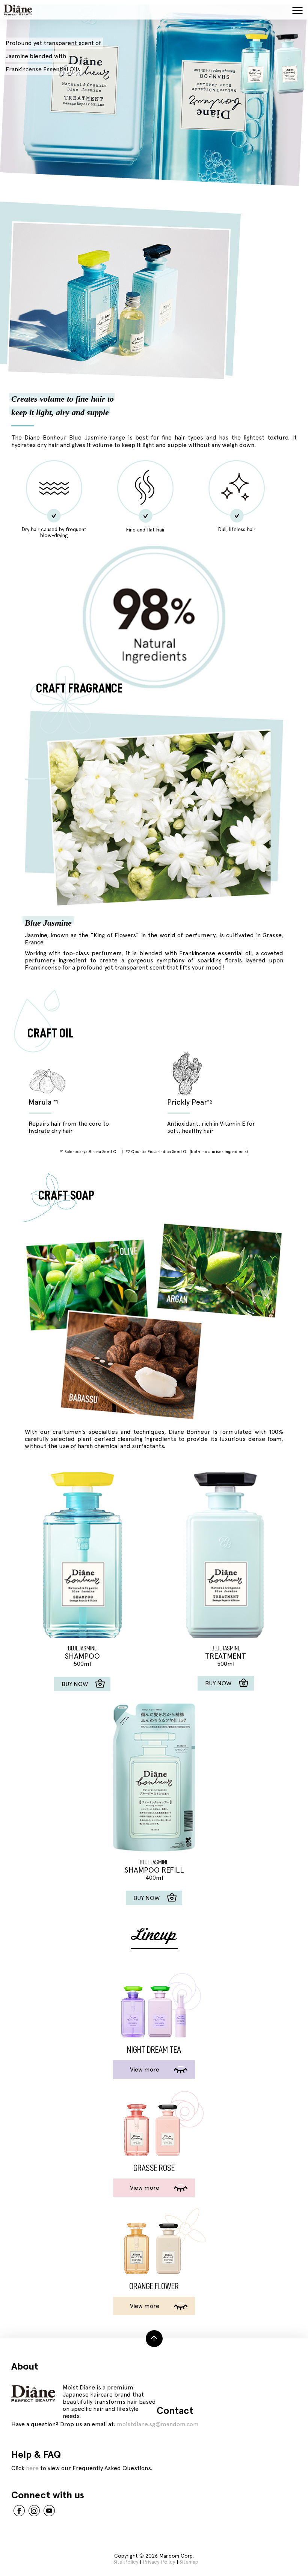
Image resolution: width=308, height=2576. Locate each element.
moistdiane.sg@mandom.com (158, 2424)
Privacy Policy (159, 2562)
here (32, 2468)
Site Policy (126, 2562)
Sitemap (189, 2562)
